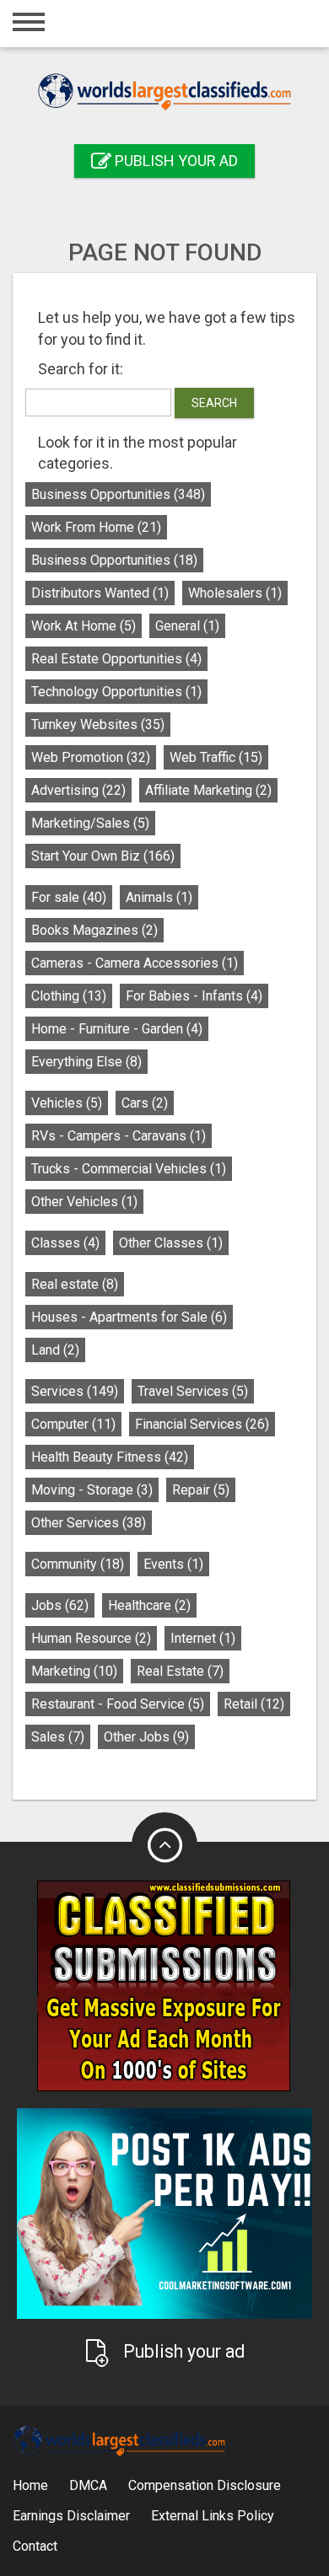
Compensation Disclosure (205, 2485)
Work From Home (96, 527)
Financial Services (202, 1424)
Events (173, 1564)
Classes (65, 1243)
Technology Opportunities (116, 692)
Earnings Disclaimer (71, 2516)
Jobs (60, 1605)
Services (75, 1391)
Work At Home (84, 626)
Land (55, 1350)
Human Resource (91, 1638)
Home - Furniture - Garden (117, 1029)
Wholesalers (235, 593)
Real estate (75, 1284)
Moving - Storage (92, 1490)
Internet (203, 1638)
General (187, 626)
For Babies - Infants (194, 996)
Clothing (69, 996)
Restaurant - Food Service (118, 1704)
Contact (35, 2546)
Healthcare (149, 1605)
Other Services (89, 1523)
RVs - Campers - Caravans (119, 1136)
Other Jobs (146, 1737)
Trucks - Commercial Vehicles (129, 1169)
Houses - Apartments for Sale (129, 1317)
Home (30, 2485)
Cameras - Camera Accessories (135, 963)
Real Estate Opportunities (116, 659)
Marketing (74, 1671)
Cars (145, 1103)
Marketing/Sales (90, 823)
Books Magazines (94, 930)
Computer (73, 1424)
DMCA (88, 2485)
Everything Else (86, 1062)
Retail (254, 1704)
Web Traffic (216, 757)
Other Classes (171, 1243)
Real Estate (180, 1671)
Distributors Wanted (100, 593)
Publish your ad (175, 161)
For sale (69, 897)
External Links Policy (213, 2516)
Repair (201, 1490)
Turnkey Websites (98, 724)
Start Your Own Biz (103, 856)
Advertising (78, 790)
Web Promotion (91, 757)
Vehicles (67, 1103)
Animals (159, 897)
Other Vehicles (84, 1202)
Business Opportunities (118, 494)
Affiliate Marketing (208, 790)
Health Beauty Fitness (110, 1457)
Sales (58, 1737)
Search (214, 403)
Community (78, 1564)
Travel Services (193, 1391)
